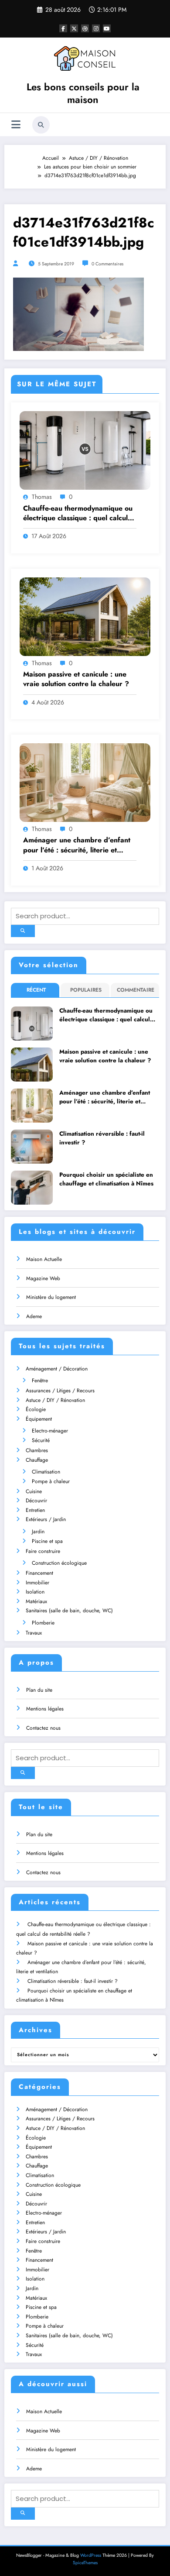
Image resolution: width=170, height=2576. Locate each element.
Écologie (36, 1409)
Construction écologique (59, 1563)
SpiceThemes (85, 2563)
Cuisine (34, 1491)
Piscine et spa (47, 1541)
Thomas (42, 497)
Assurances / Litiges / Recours (60, 1391)
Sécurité (41, 1440)
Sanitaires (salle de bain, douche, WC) (69, 1611)
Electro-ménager (50, 1431)
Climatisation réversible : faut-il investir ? (102, 1138)
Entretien (35, 1510)
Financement (39, 1573)
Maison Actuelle (44, 1259)
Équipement (39, 1419)
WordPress (91, 2555)
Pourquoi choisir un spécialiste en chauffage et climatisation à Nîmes (106, 1179)
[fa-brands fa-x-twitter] (74, 28)
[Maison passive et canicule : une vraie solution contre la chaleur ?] (85, 616)
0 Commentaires (107, 264)
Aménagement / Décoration (57, 1369)
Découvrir (36, 1501)
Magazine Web (43, 1278)
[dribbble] (85, 28)
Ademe (34, 1316)
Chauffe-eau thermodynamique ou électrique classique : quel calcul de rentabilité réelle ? (78, 513)
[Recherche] (41, 125)
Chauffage (37, 1460)
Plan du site (39, 1690)
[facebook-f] (63, 28)
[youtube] (107, 28)
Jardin (38, 1532)
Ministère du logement (51, 1297)
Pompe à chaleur (51, 1481)
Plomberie (43, 1623)
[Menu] (16, 125)
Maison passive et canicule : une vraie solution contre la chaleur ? (76, 679)
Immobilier (37, 1583)
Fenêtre (40, 1381)
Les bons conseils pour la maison (83, 93)
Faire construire (43, 1551)
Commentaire (136, 990)
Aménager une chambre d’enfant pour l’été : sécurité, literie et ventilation (77, 845)
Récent (36, 990)
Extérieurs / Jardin (46, 1519)
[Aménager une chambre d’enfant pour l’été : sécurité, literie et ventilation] (85, 782)
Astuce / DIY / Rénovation (55, 1400)
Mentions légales (45, 1709)
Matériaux (36, 1601)
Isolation (35, 1592)
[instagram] (96, 28)
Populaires (86, 990)
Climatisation (46, 1472)
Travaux (34, 1633)
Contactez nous (43, 1728)
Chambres (37, 1450)
